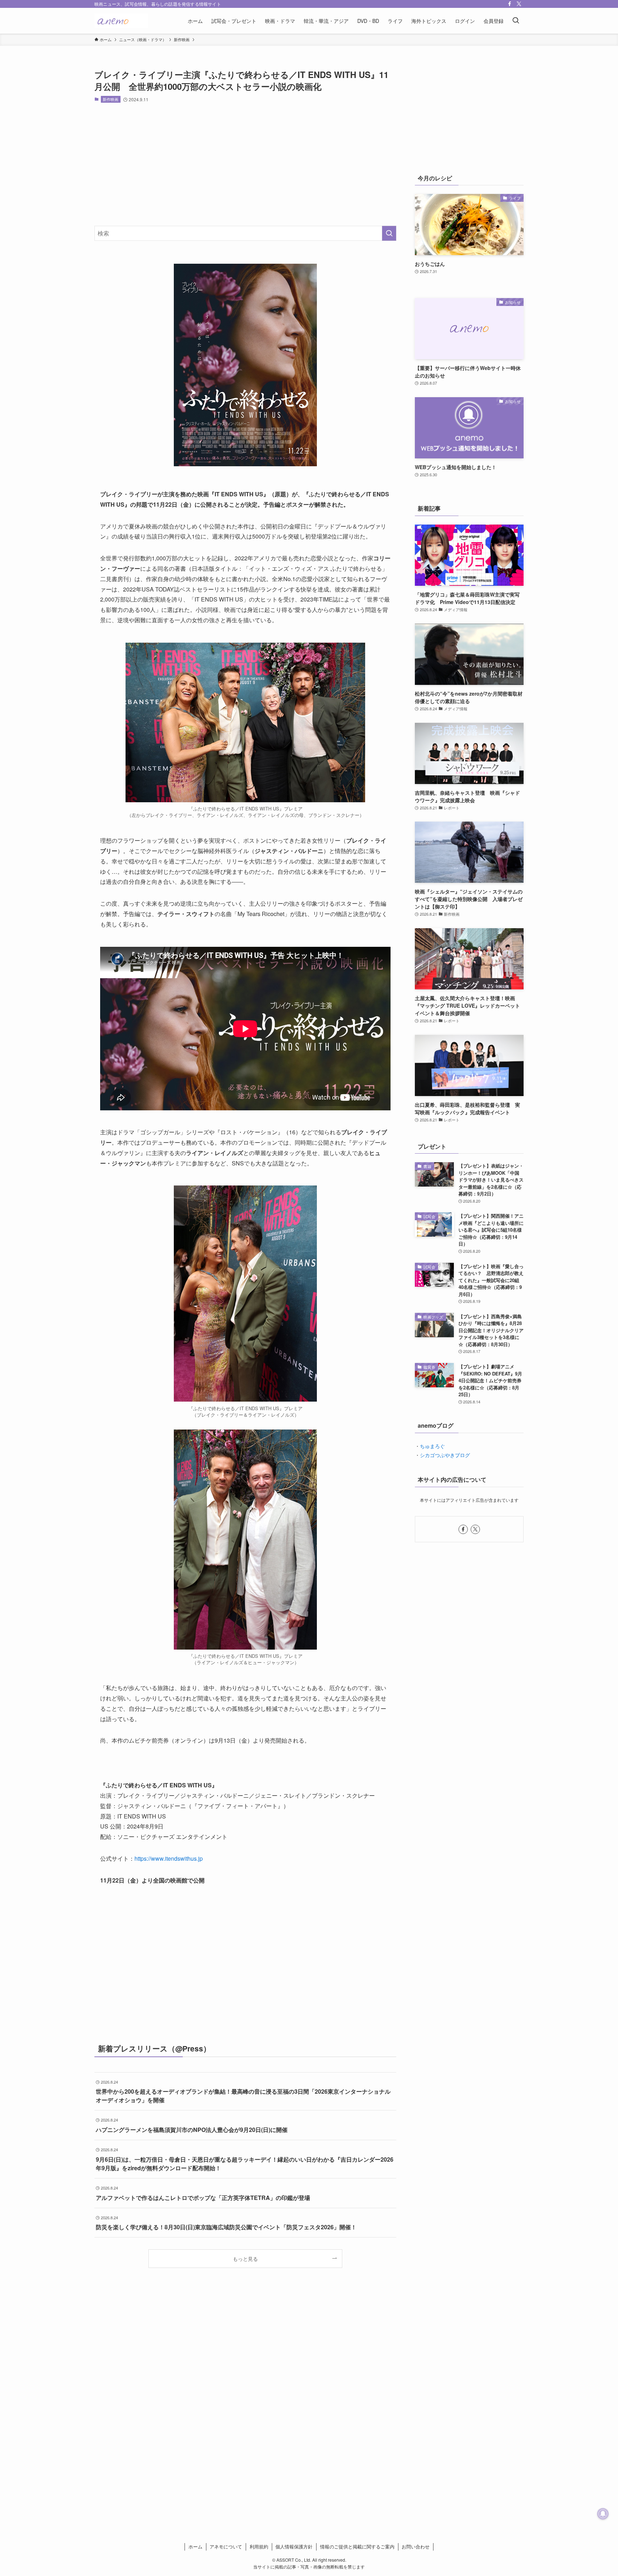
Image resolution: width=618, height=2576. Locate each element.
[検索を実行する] (389, 233)
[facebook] (510, 4)
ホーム (195, 2546)
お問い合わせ (416, 2546)
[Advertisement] (245, 164)
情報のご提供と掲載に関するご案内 (357, 2546)
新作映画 (111, 99)
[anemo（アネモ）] (121, 21)
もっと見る (245, 2258)
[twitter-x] (519, 4)
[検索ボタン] (516, 21)
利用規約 (259, 2546)
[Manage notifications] (603, 2514)
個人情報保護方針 (294, 2546)
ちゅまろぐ (432, 1446)
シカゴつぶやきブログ (445, 1455)
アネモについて (226, 2546)
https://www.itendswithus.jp (169, 1858)
